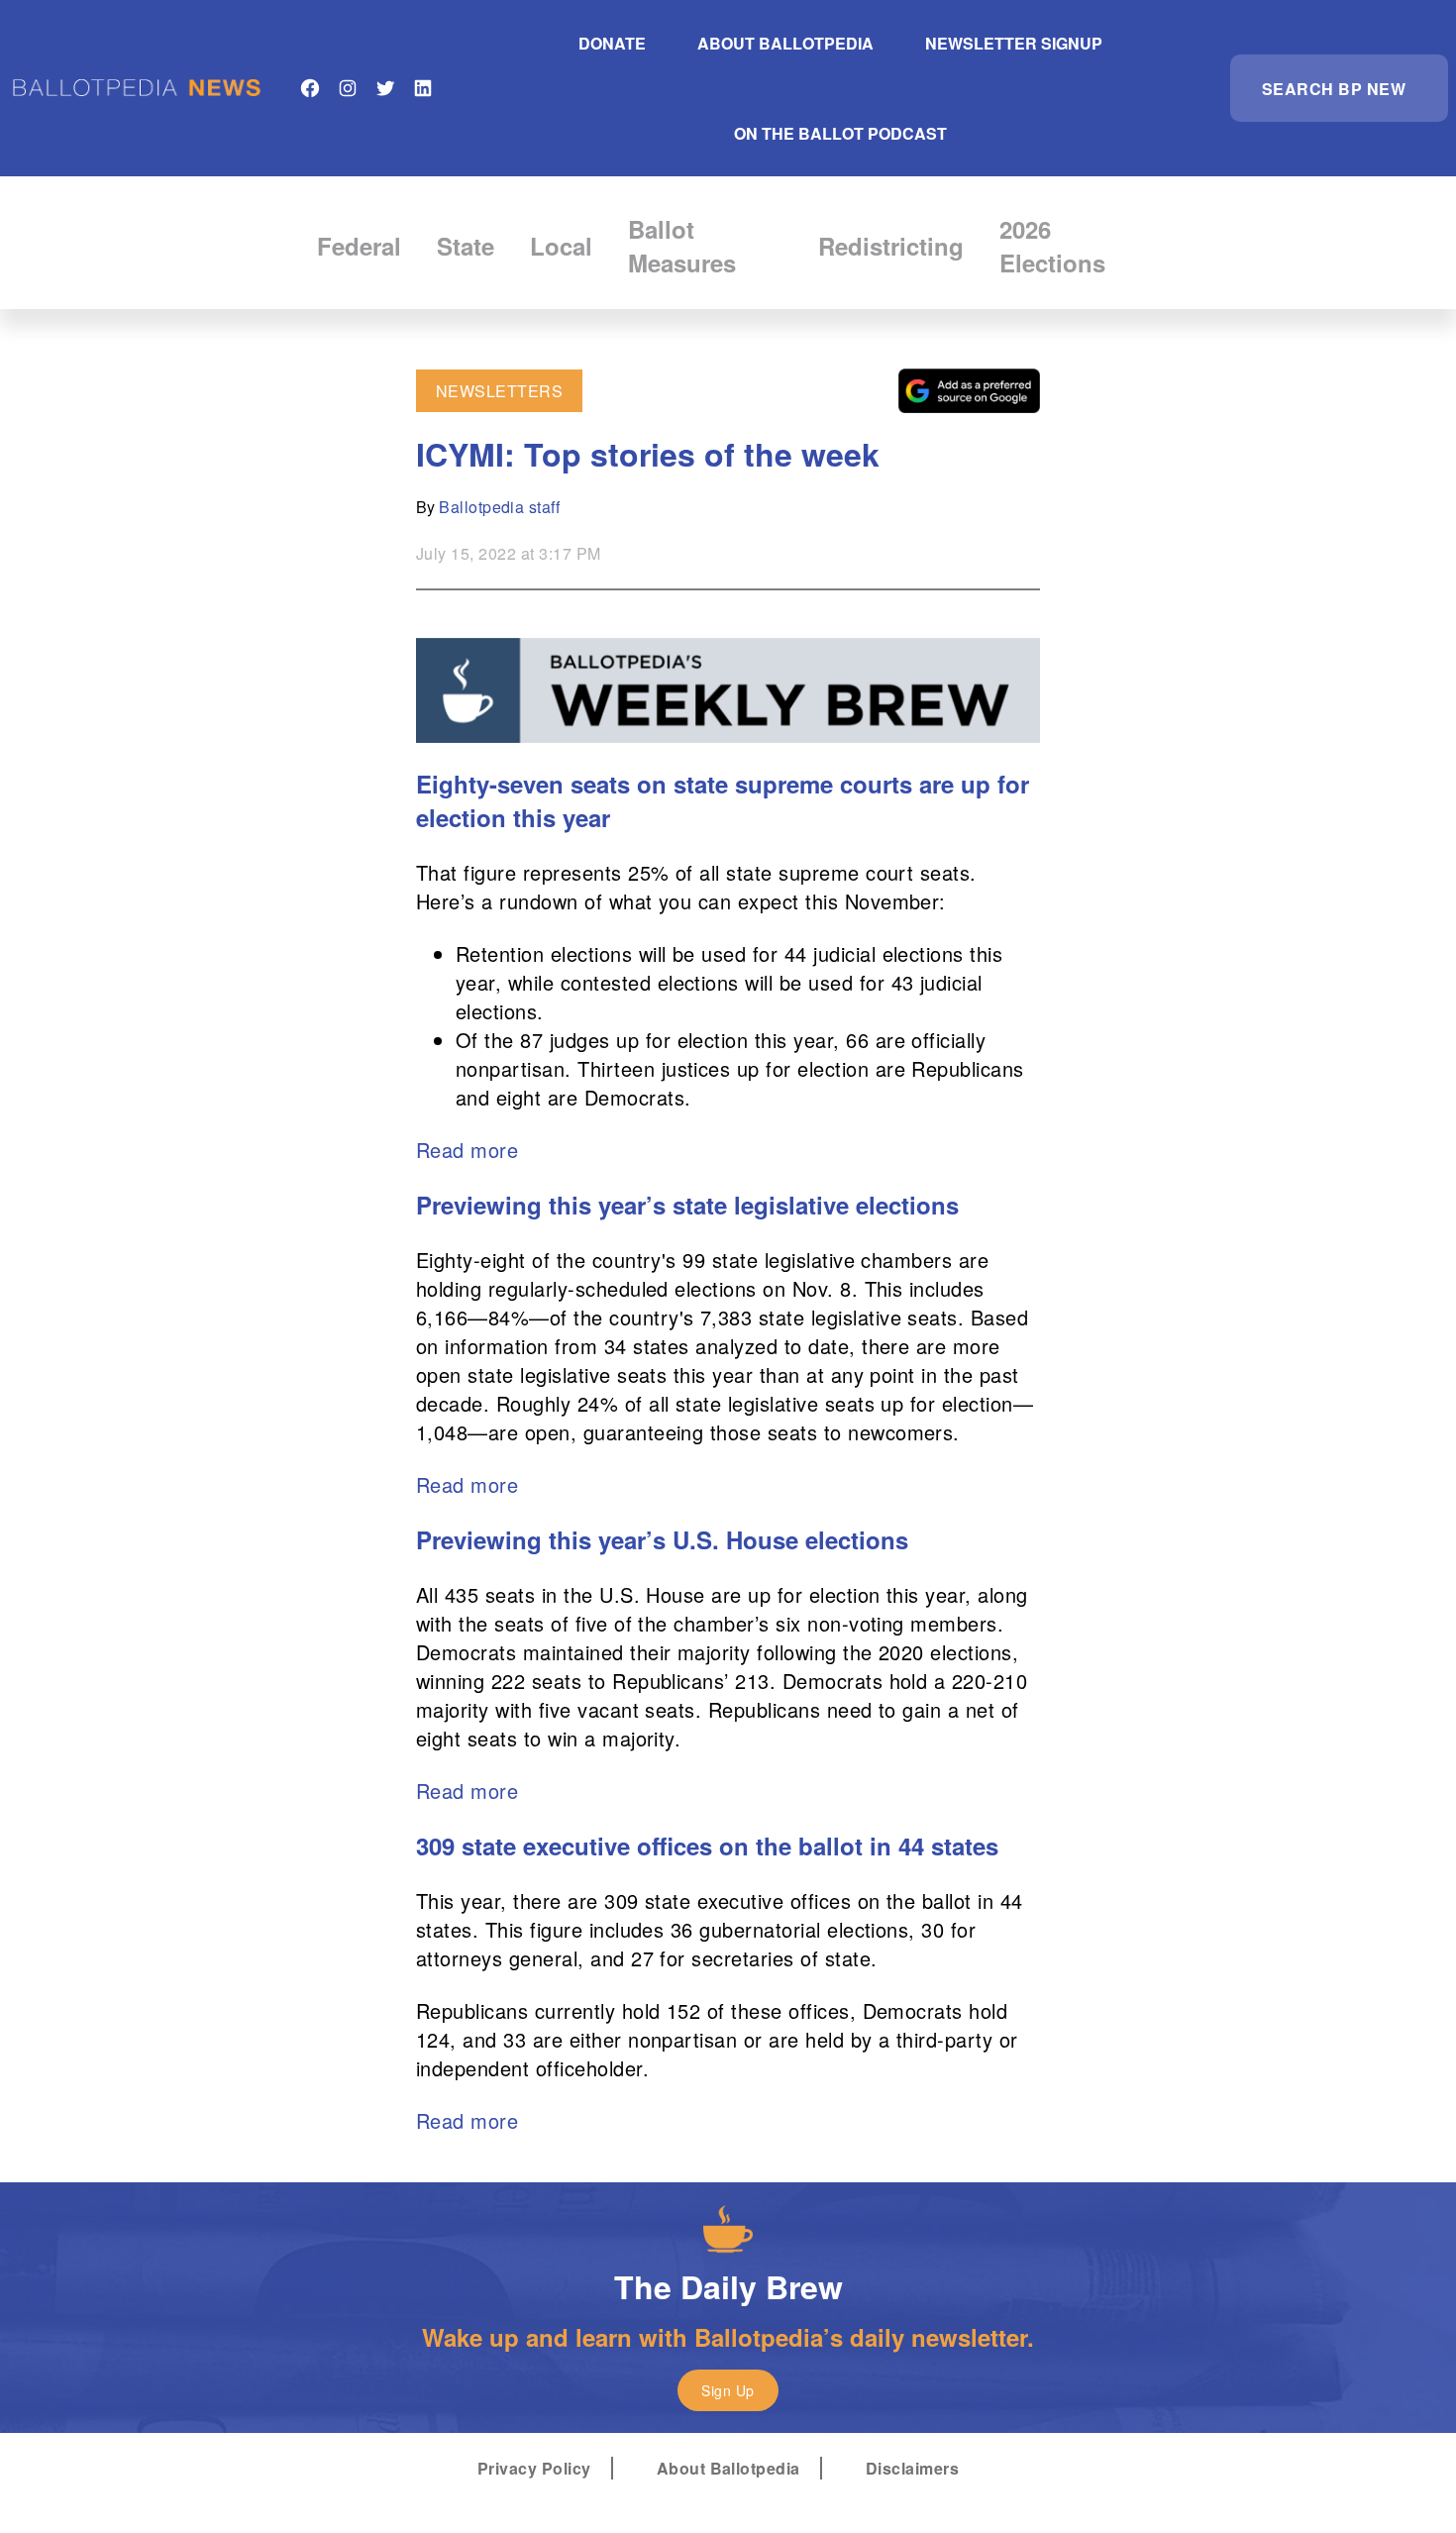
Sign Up (728, 2390)
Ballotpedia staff (499, 507)
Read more (467, 1150)
